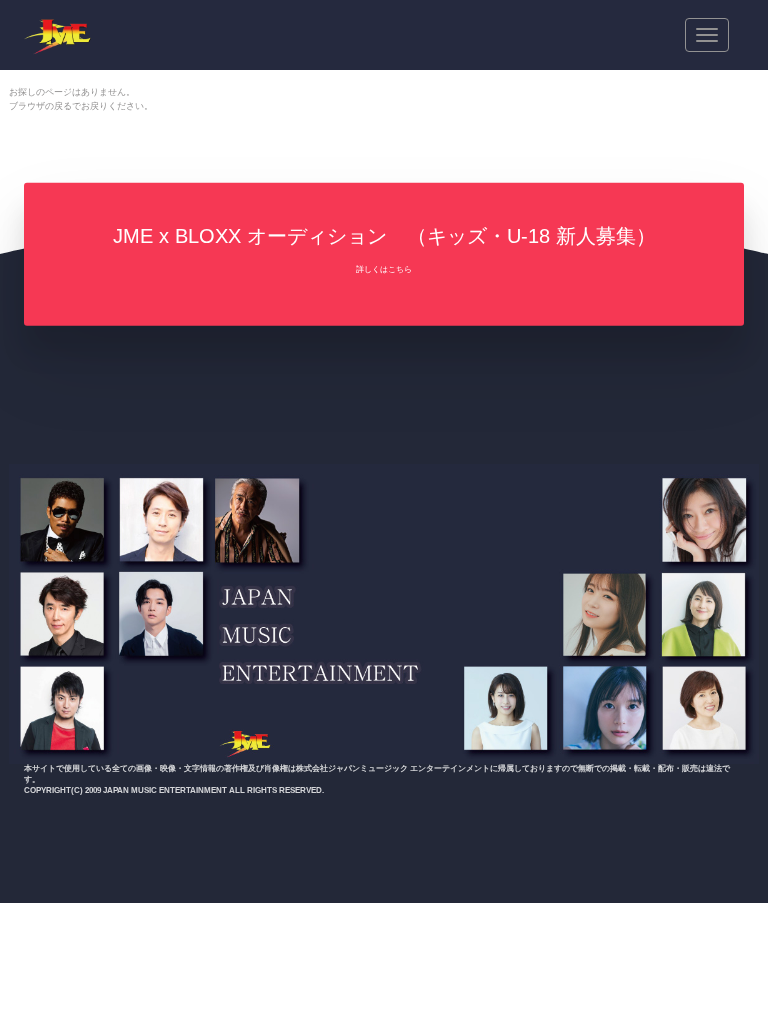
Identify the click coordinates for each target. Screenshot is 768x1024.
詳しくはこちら (384, 269)
